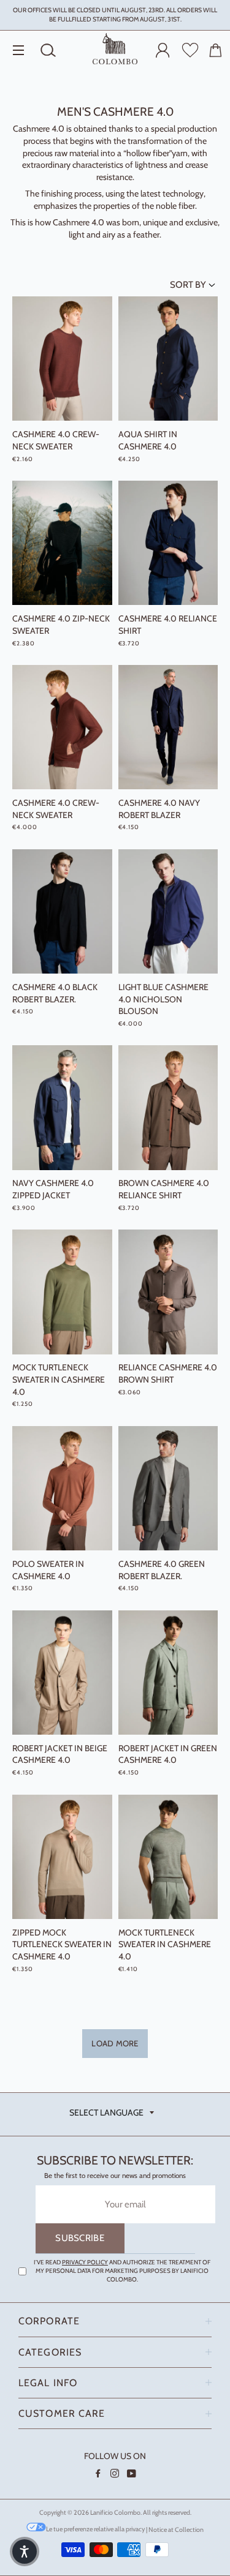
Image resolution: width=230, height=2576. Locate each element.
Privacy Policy (85, 2262)
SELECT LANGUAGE (106, 2112)
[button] (25, 2552)
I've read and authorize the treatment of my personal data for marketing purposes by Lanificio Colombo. (122, 2271)
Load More (115, 2043)
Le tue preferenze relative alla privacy (95, 2529)
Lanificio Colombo (115, 2513)
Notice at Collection (176, 2529)
